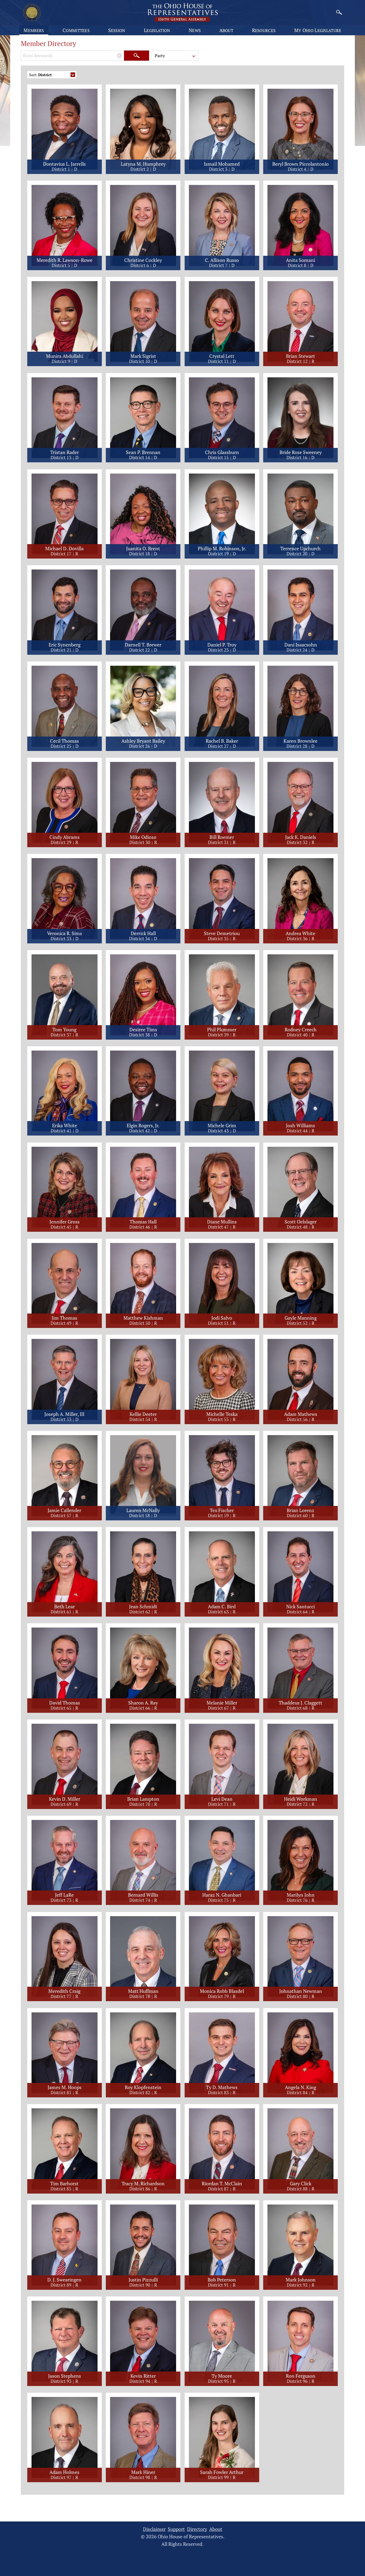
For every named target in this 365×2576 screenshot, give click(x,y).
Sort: (40, 75)
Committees (76, 30)
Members (34, 30)
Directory (197, 2529)
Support (176, 2529)
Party (160, 56)
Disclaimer (154, 2529)
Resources (264, 30)
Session (117, 30)
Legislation (157, 30)
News (195, 30)
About (226, 30)
